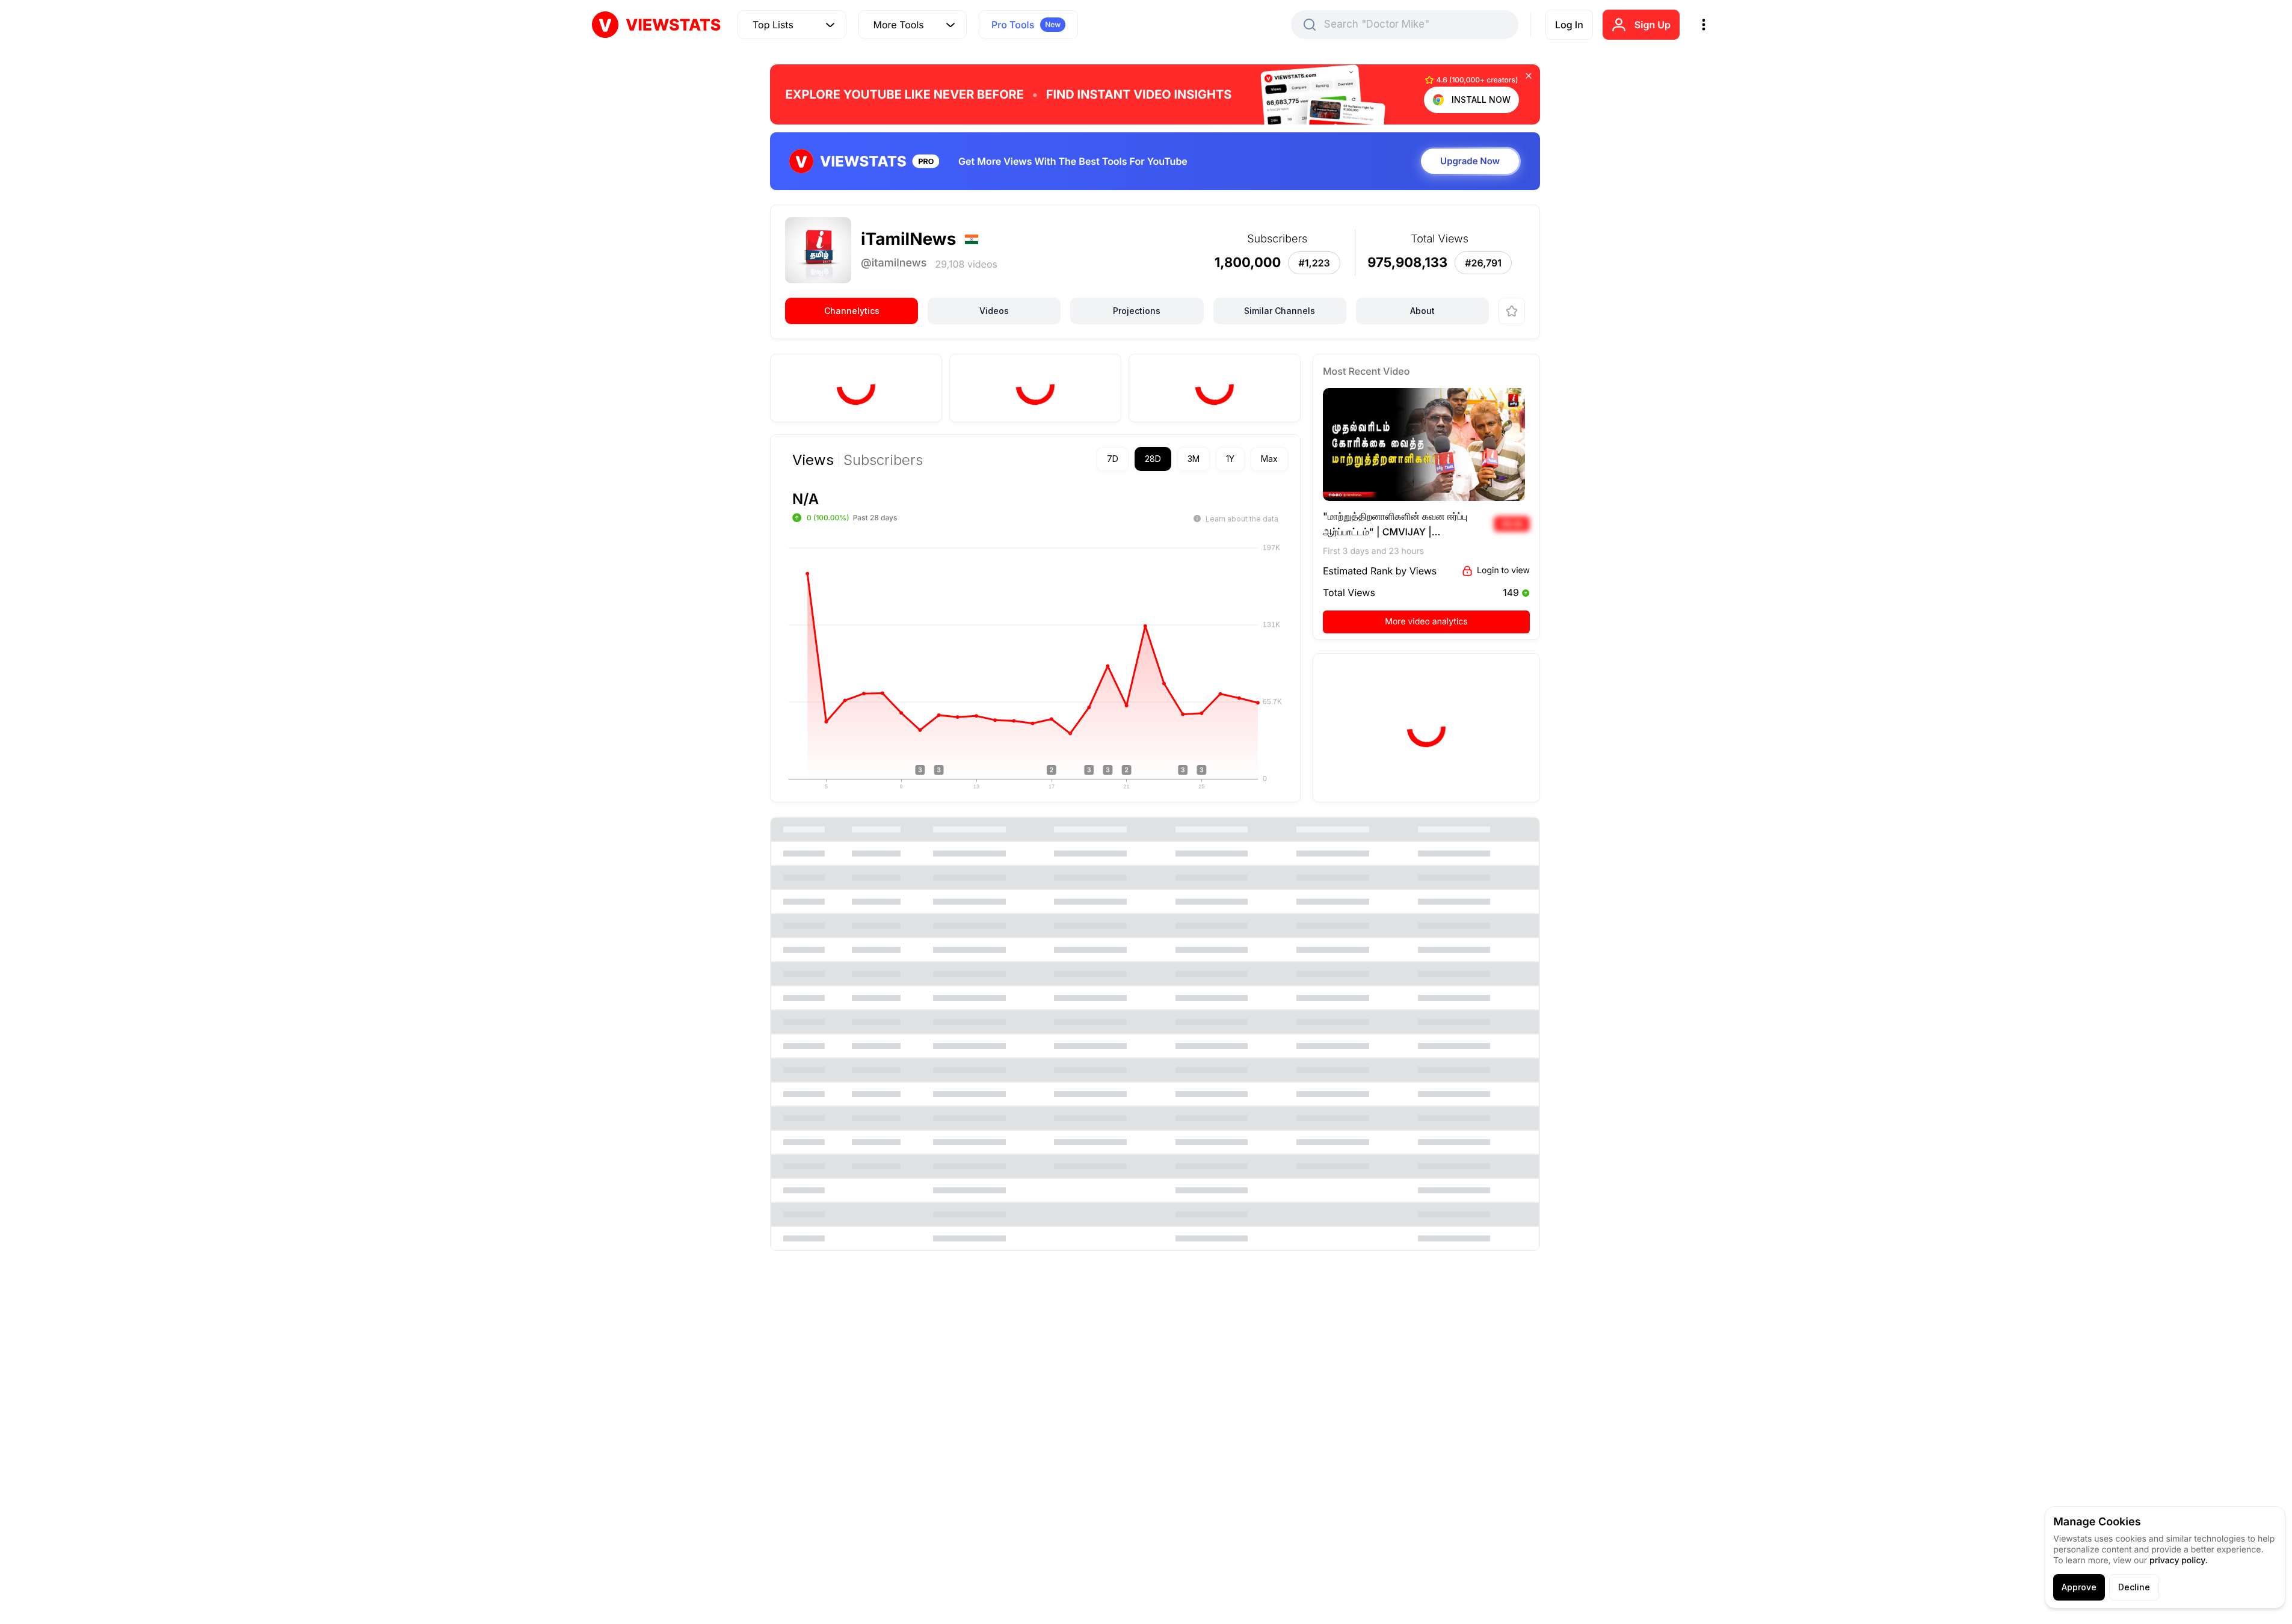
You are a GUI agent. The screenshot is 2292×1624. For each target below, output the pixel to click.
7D (1113, 459)
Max (1269, 459)
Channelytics (852, 311)
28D (1153, 459)
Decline (2134, 1587)
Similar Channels (1280, 311)
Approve (2079, 1587)
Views (813, 460)
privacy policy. (2179, 1561)
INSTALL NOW (1481, 100)
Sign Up (1653, 25)
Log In (1569, 25)
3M (1194, 459)
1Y (1230, 459)
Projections (1137, 311)
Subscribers (883, 460)
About (1422, 311)
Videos (994, 311)
